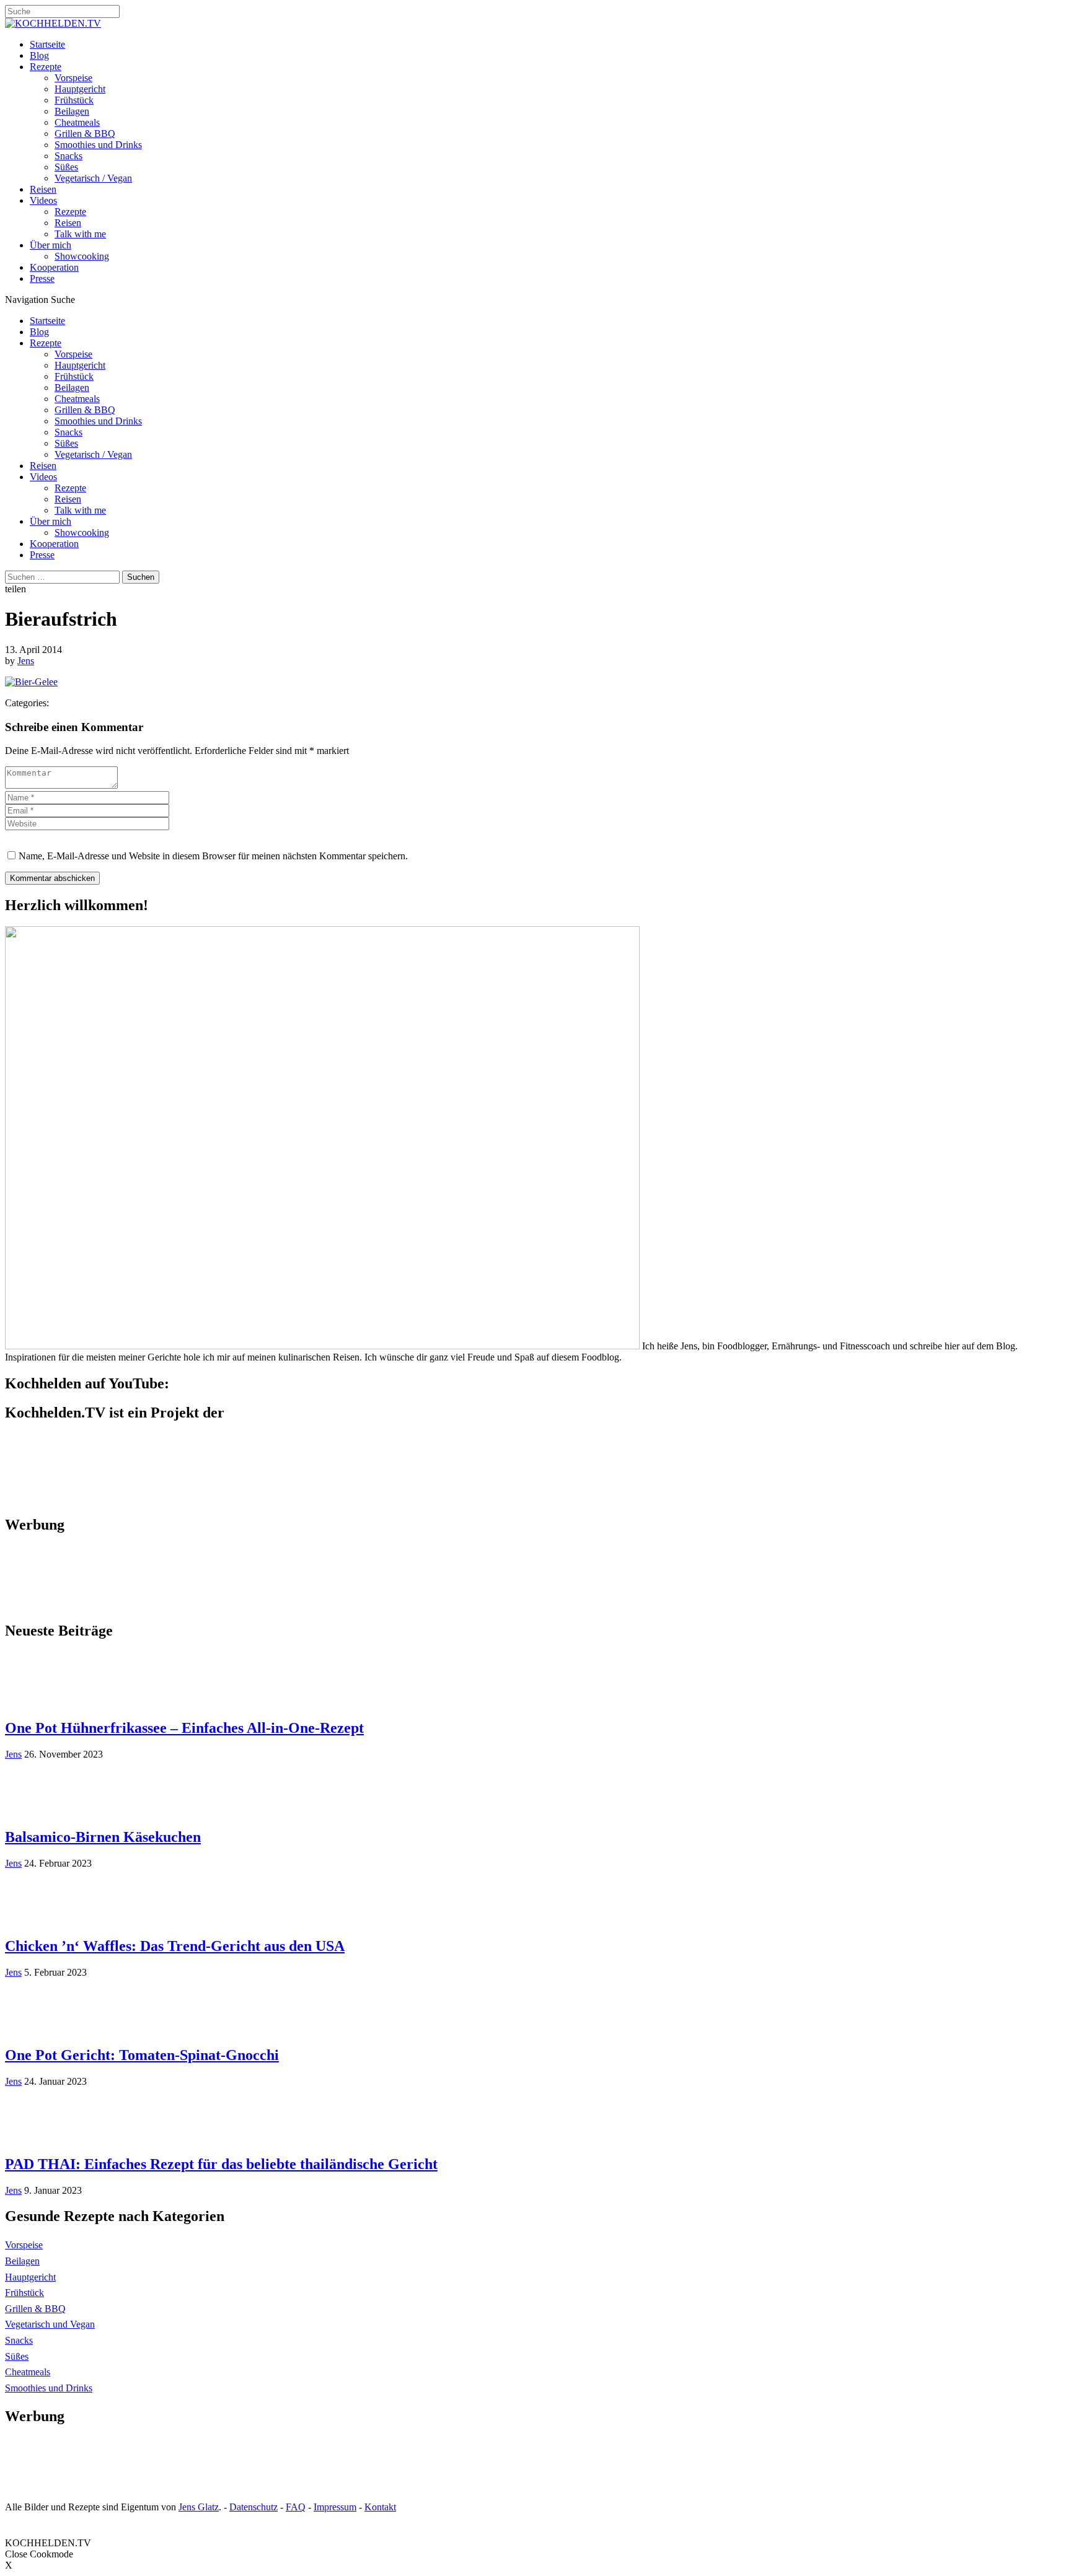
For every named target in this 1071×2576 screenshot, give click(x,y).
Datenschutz (253, 2507)
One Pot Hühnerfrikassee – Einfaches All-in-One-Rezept (184, 1728)
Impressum (335, 2507)
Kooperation (54, 267)
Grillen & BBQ (85, 134)
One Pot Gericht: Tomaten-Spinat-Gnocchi (142, 2055)
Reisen (43, 189)
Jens (26, 661)
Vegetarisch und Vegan (50, 2324)
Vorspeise (73, 78)
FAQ (296, 2507)
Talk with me (80, 234)
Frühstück (74, 100)
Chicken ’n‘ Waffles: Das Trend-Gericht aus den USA (175, 1946)
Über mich (51, 245)
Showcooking (82, 256)
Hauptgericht (80, 89)
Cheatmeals (77, 122)
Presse (42, 278)
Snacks (68, 156)
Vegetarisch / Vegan (93, 178)
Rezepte (46, 67)
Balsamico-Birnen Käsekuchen (103, 1837)
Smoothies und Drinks (98, 145)
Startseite (47, 44)
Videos (43, 200)
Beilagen (72, 111)
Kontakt (380, 2507)
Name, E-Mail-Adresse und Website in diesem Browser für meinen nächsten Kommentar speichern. (213, 856)
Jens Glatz (199, 2507)
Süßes (66, 167)
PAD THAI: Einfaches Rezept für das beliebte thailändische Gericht (221, 2164)
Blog (39, 55)
